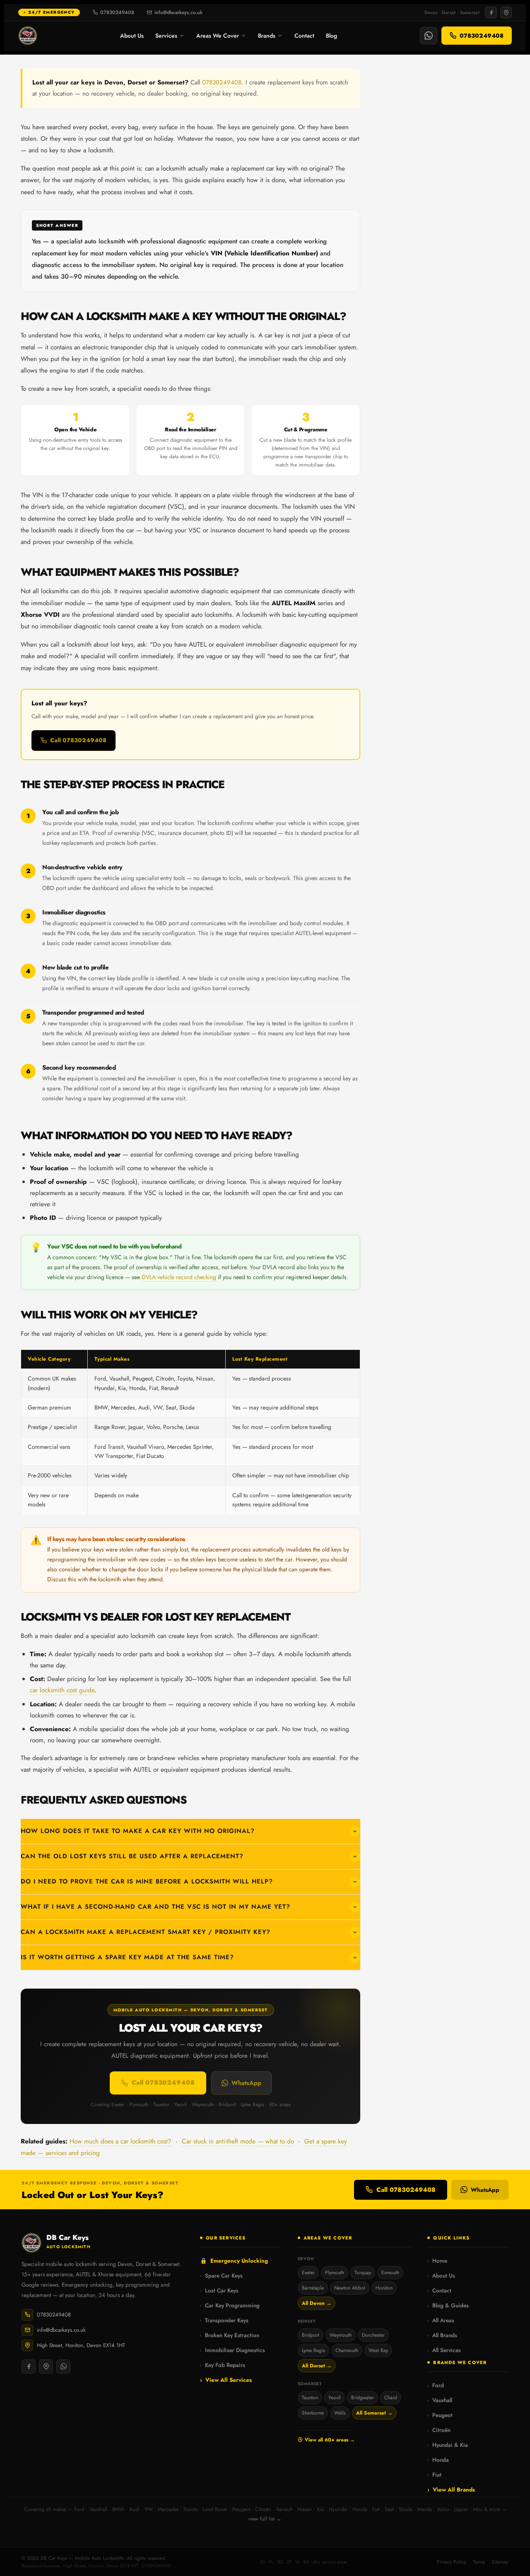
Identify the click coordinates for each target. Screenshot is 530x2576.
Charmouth (347, 2350)
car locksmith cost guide (62, 1690)
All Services (444, 2350)
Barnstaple (313, 2288)
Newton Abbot (350, 2288)
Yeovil (335, 2398)
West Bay (378, 2350)
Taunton (310, 2398)
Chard (391, 2398)
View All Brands (451, 2490)
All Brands (442, 2335)
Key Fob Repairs (223, 2365)
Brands (267, 36)
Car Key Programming (230, 2305)
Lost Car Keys (219, 2291)
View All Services (226, 2380)
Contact (304, 36)
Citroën (439, 2430)
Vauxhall (440, 2400)
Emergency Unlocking (234, 2261)
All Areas (441, 2320)
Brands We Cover (460, 2362)
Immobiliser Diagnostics (232, 2350)
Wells (340, 2413)
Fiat (434, 2475)
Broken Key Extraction (230, 2335)
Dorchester (373, 2335)
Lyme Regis (313, 2350)
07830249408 (117, 12)
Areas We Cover (218, 36)
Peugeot (440, 2415)
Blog (331, 36)
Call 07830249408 (78, 740)
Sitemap (500, 2562)
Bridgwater (363, 2398)
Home (437, 2261)
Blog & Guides (448, 2305)
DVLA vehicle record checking (179, 1277)
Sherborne (313, 2413)
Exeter (308, 2273)
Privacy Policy (452, 2562)
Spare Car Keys (221, 2276)
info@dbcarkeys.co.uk (178, 12)
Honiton (384, 2288)
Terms (479, 2562)
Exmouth (390, 2273)
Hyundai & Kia (448, 2445)
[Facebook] (491, 12)
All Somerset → (374, 2413)
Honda (438, 2460)
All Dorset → (317, 2366)
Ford (436, 2385)
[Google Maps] (506, 12)
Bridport (311, 2335)
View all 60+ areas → (330, 2440)
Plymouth (335, 2273)
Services (166, 36)
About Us (132, 36)
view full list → (265, 2519)
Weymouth (341, 2335)
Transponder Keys (224, 2320)
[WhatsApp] (429, 36)
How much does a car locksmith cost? (120, 2141)
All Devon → (317, 2303)
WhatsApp (246, 2083)
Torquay (363, 2273)
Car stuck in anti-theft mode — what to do (238, 2141)
